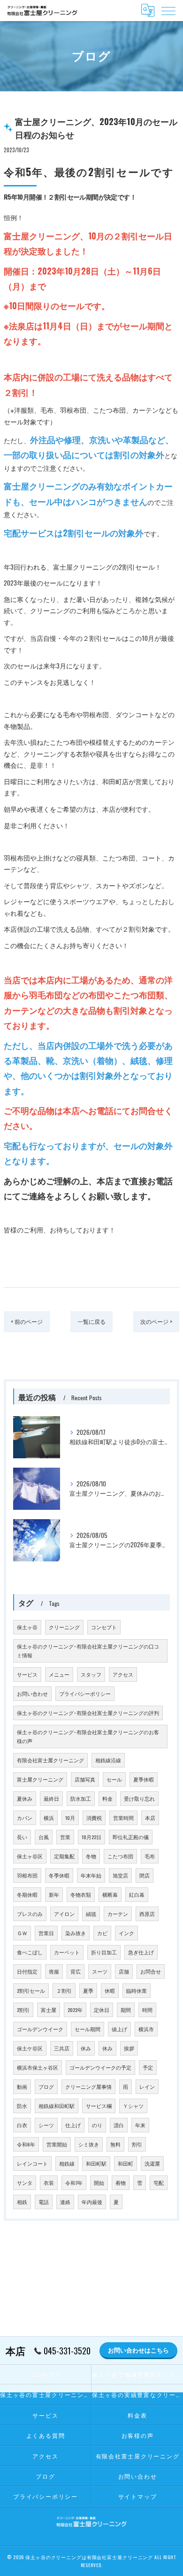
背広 (76, 1971)
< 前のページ (27, 1321)
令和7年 (74, 2183)
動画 (22, 2086)
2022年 (75, 2010)
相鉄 (22, 2202)
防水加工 (81, 1798)
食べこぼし (30, 1952)
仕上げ (73, 2125)
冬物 (91, 1856)
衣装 (49, 2183)
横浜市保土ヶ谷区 (38, 2067)
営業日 (46, 1933)
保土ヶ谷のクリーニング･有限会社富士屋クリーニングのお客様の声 (88, 1736)
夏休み (25, 1798)
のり (97, 2125)
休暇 (110, 1990)
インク (126, 1933)
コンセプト (104, 1627)
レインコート (32, 2163)
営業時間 (123, 1818)
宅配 (159, 2183)
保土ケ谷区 (30, 2048)
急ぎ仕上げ (141, 1952)
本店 (150, 1818)
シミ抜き (89, 2144)
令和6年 (26, 2144)
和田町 (126, 2163)
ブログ (46, 2086)
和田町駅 (96, 2163)
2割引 (23, 2010)
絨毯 (91, 1914)
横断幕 (110, 1894)
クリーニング (64, 1627)
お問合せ (151, 1971)
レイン (147, 2086)
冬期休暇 (27, 1894)
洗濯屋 (152, 2163)
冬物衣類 (81, 1894)
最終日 (51, 1798)
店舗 (124, 1971)
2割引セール (31, 1990)
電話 (44, 2202)
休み (86, 2048)
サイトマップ (138, 2496)
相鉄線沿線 (108, 1760)
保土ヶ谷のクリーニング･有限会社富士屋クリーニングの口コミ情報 (88, 1651)
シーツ (46, 2125)
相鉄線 (67, 2163)
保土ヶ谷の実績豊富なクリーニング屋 (137, 2394)
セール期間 (88, 2029)
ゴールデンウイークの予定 (100, 2067)
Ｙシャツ (133, 2106)
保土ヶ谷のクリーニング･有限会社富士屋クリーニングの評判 (88, 1713)
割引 (137, 2144)
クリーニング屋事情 (88, 2086)
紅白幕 (137, 1894)
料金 (107, 1798)
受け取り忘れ (139, 1798)
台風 (44, 1837)
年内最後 (92, 2202)
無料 (115, 2144)
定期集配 (64, 1856)
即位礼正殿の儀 (131, 1837)
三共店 (62, 2048)
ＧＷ (22, 1933)
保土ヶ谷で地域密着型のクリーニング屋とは (137, 2374)
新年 (54, 1894)
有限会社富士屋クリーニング (50, 1760)
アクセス (123, 1674)
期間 (126, 2010)
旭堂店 (120, 1875)
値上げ (119, 2029)
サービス (27, 1674)
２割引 (64, 1990)
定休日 (102, 2010)
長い (22, 1837)
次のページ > (156, 1321)
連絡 (65, 2202)
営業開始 (57, 2144)
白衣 (22, 2125)
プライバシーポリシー (85, 1693)
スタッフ (91, 1674)
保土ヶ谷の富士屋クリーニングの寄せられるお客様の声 (46, 2394)
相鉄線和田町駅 (57, 2106)
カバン (25, 1818)
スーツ (100, 1971)
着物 (121, 2183)
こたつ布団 (120, 1856)
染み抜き (76, 1933)
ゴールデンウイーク (40, 2029)
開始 (99, 2183)
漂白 (119, 2125)
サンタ (25, 2183)
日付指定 (27, 1971)
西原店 (147, 1914)
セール (114, 1779)
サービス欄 (99, 2106)
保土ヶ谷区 (30, 1856)
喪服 (54, 1971)
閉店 (145, 1875)
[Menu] (168, 10)
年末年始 (91, 1875)
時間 (147, 2010)
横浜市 (146, 2029)
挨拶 (129, 2048)
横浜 (49, 1818)
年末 (140, 2125)
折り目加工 (104, 1952)
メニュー (59, 1674)
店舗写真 (85, 1779)
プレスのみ (30, 1914)
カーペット (67, 1952)
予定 (148, 2067)
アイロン (64, 1914)
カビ (102, 1933)
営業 (65, 1837)
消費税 (94, 1818)
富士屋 (49, 2010)
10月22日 (91, 1837)
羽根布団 (27, 1875)
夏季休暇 (144, 1779)
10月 (70, 1818)
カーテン (118, 1914)
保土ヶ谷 (27, 1627)
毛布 (150, 1856)
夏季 (88, 1990)
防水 (22, 2106)
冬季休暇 (59, 1875)
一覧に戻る (91, 1321)
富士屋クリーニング (40, 1779)
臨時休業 (137, 1990)
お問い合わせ (32, 1693)
